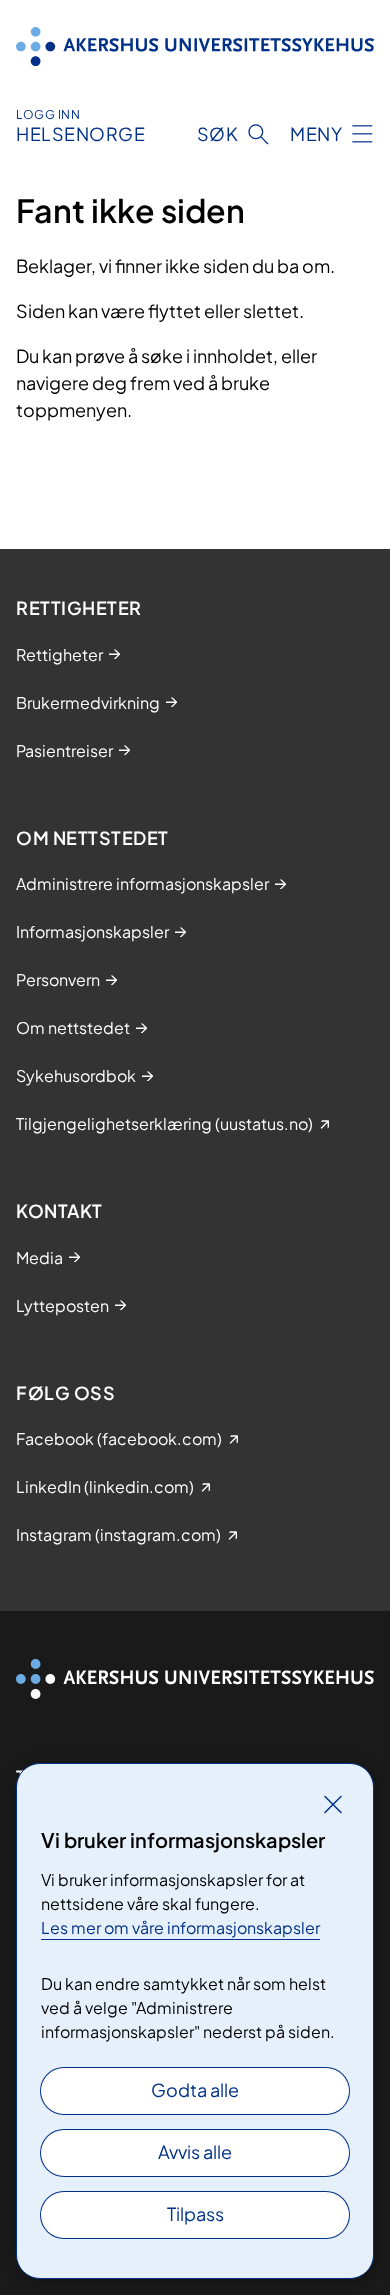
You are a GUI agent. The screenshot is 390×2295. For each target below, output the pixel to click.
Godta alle (195, 2089)
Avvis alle (195, 2151)
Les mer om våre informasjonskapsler (180, 1927)
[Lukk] (333, 1804)
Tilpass (195, 2213)
